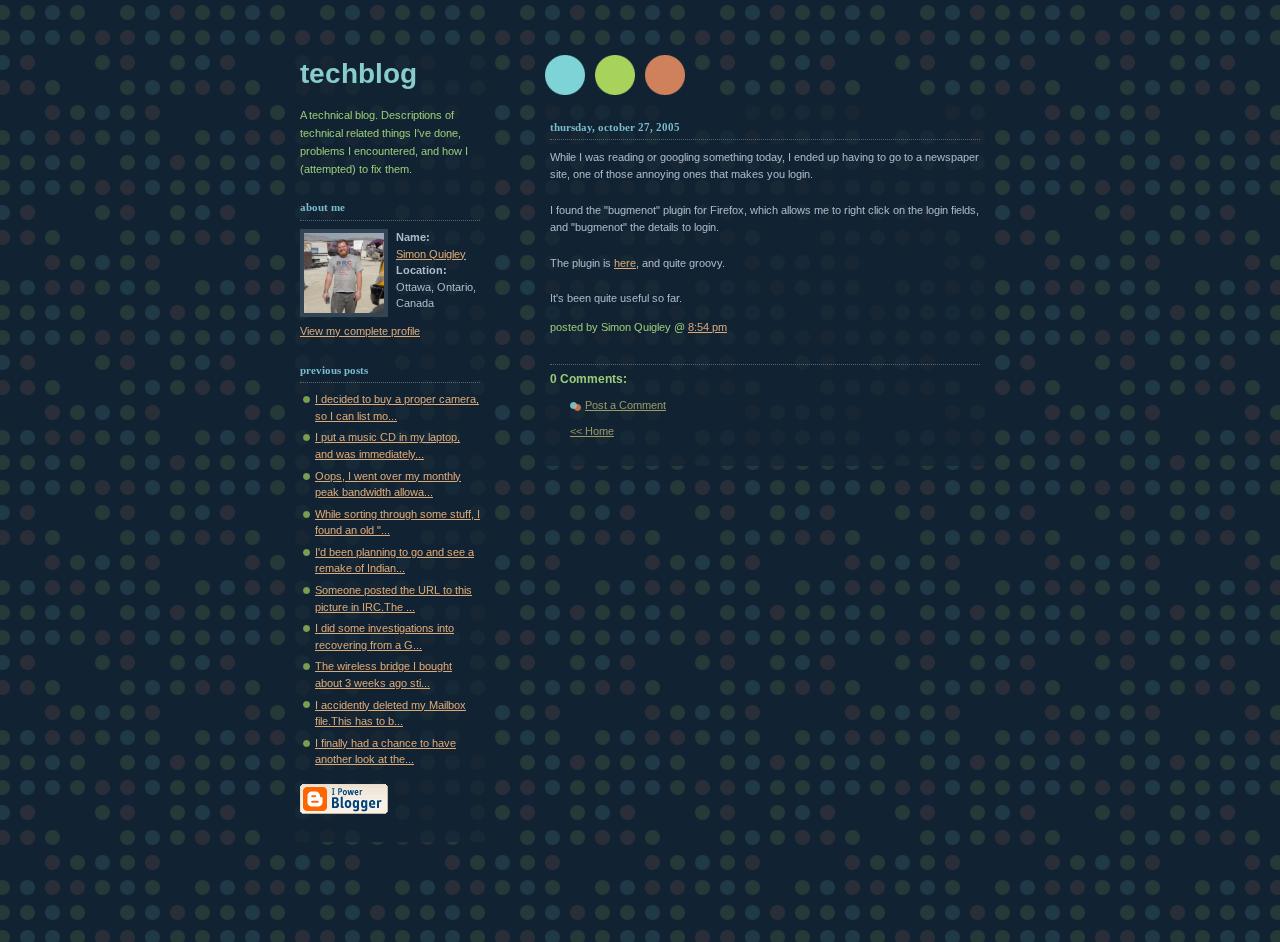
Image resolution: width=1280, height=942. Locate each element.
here (625, 263)
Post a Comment (625, 405)
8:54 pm (707, 327)
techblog (358, 73)
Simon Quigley (431, 254)
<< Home (592, 431)
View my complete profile (360, 331)
